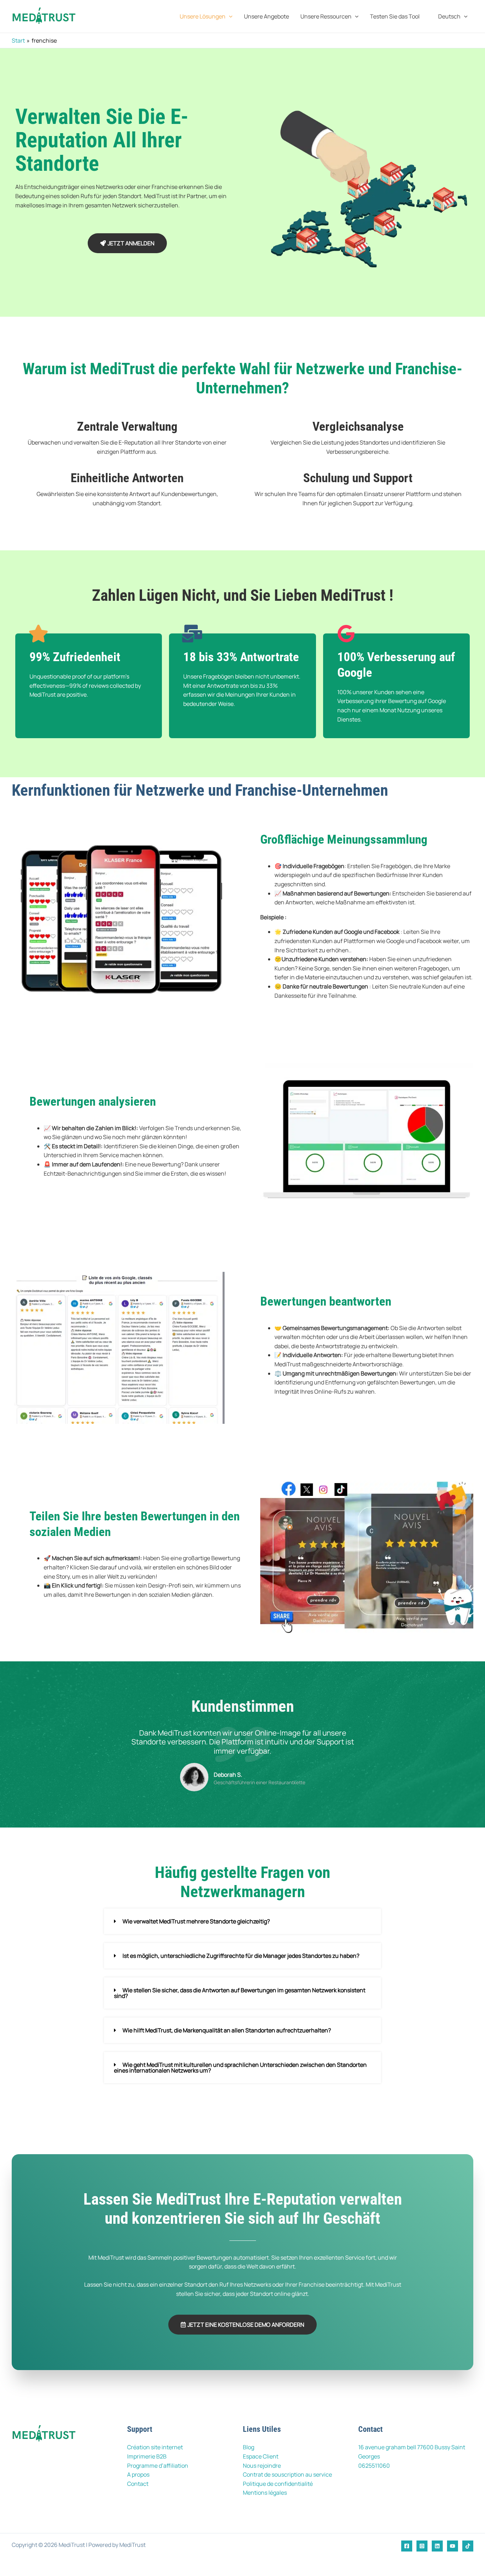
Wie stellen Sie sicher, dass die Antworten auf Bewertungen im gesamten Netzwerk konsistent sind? (240, 1993)
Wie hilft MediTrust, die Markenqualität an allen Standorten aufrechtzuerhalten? (227, 2030)
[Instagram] (422, 2546)
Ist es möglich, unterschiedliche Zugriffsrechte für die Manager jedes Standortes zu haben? (241, 1956)
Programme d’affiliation (158, 2466)
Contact (138, 2484)
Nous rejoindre (262, 2466)
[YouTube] (453, 2546)
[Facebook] (407, 2546)
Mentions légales (265, 2493)
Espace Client (261, 2456)
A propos (138, 2474)
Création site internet (155, 2447)
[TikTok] (468, 2546)
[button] (229, 16)
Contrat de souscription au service (287, 2474)
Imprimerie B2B (147, 2456)
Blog (249, 2447)
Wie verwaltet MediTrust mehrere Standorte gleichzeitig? (196, 1921)
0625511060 (374, 2466)
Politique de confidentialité (278, 2484)
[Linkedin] (437, 2546)
